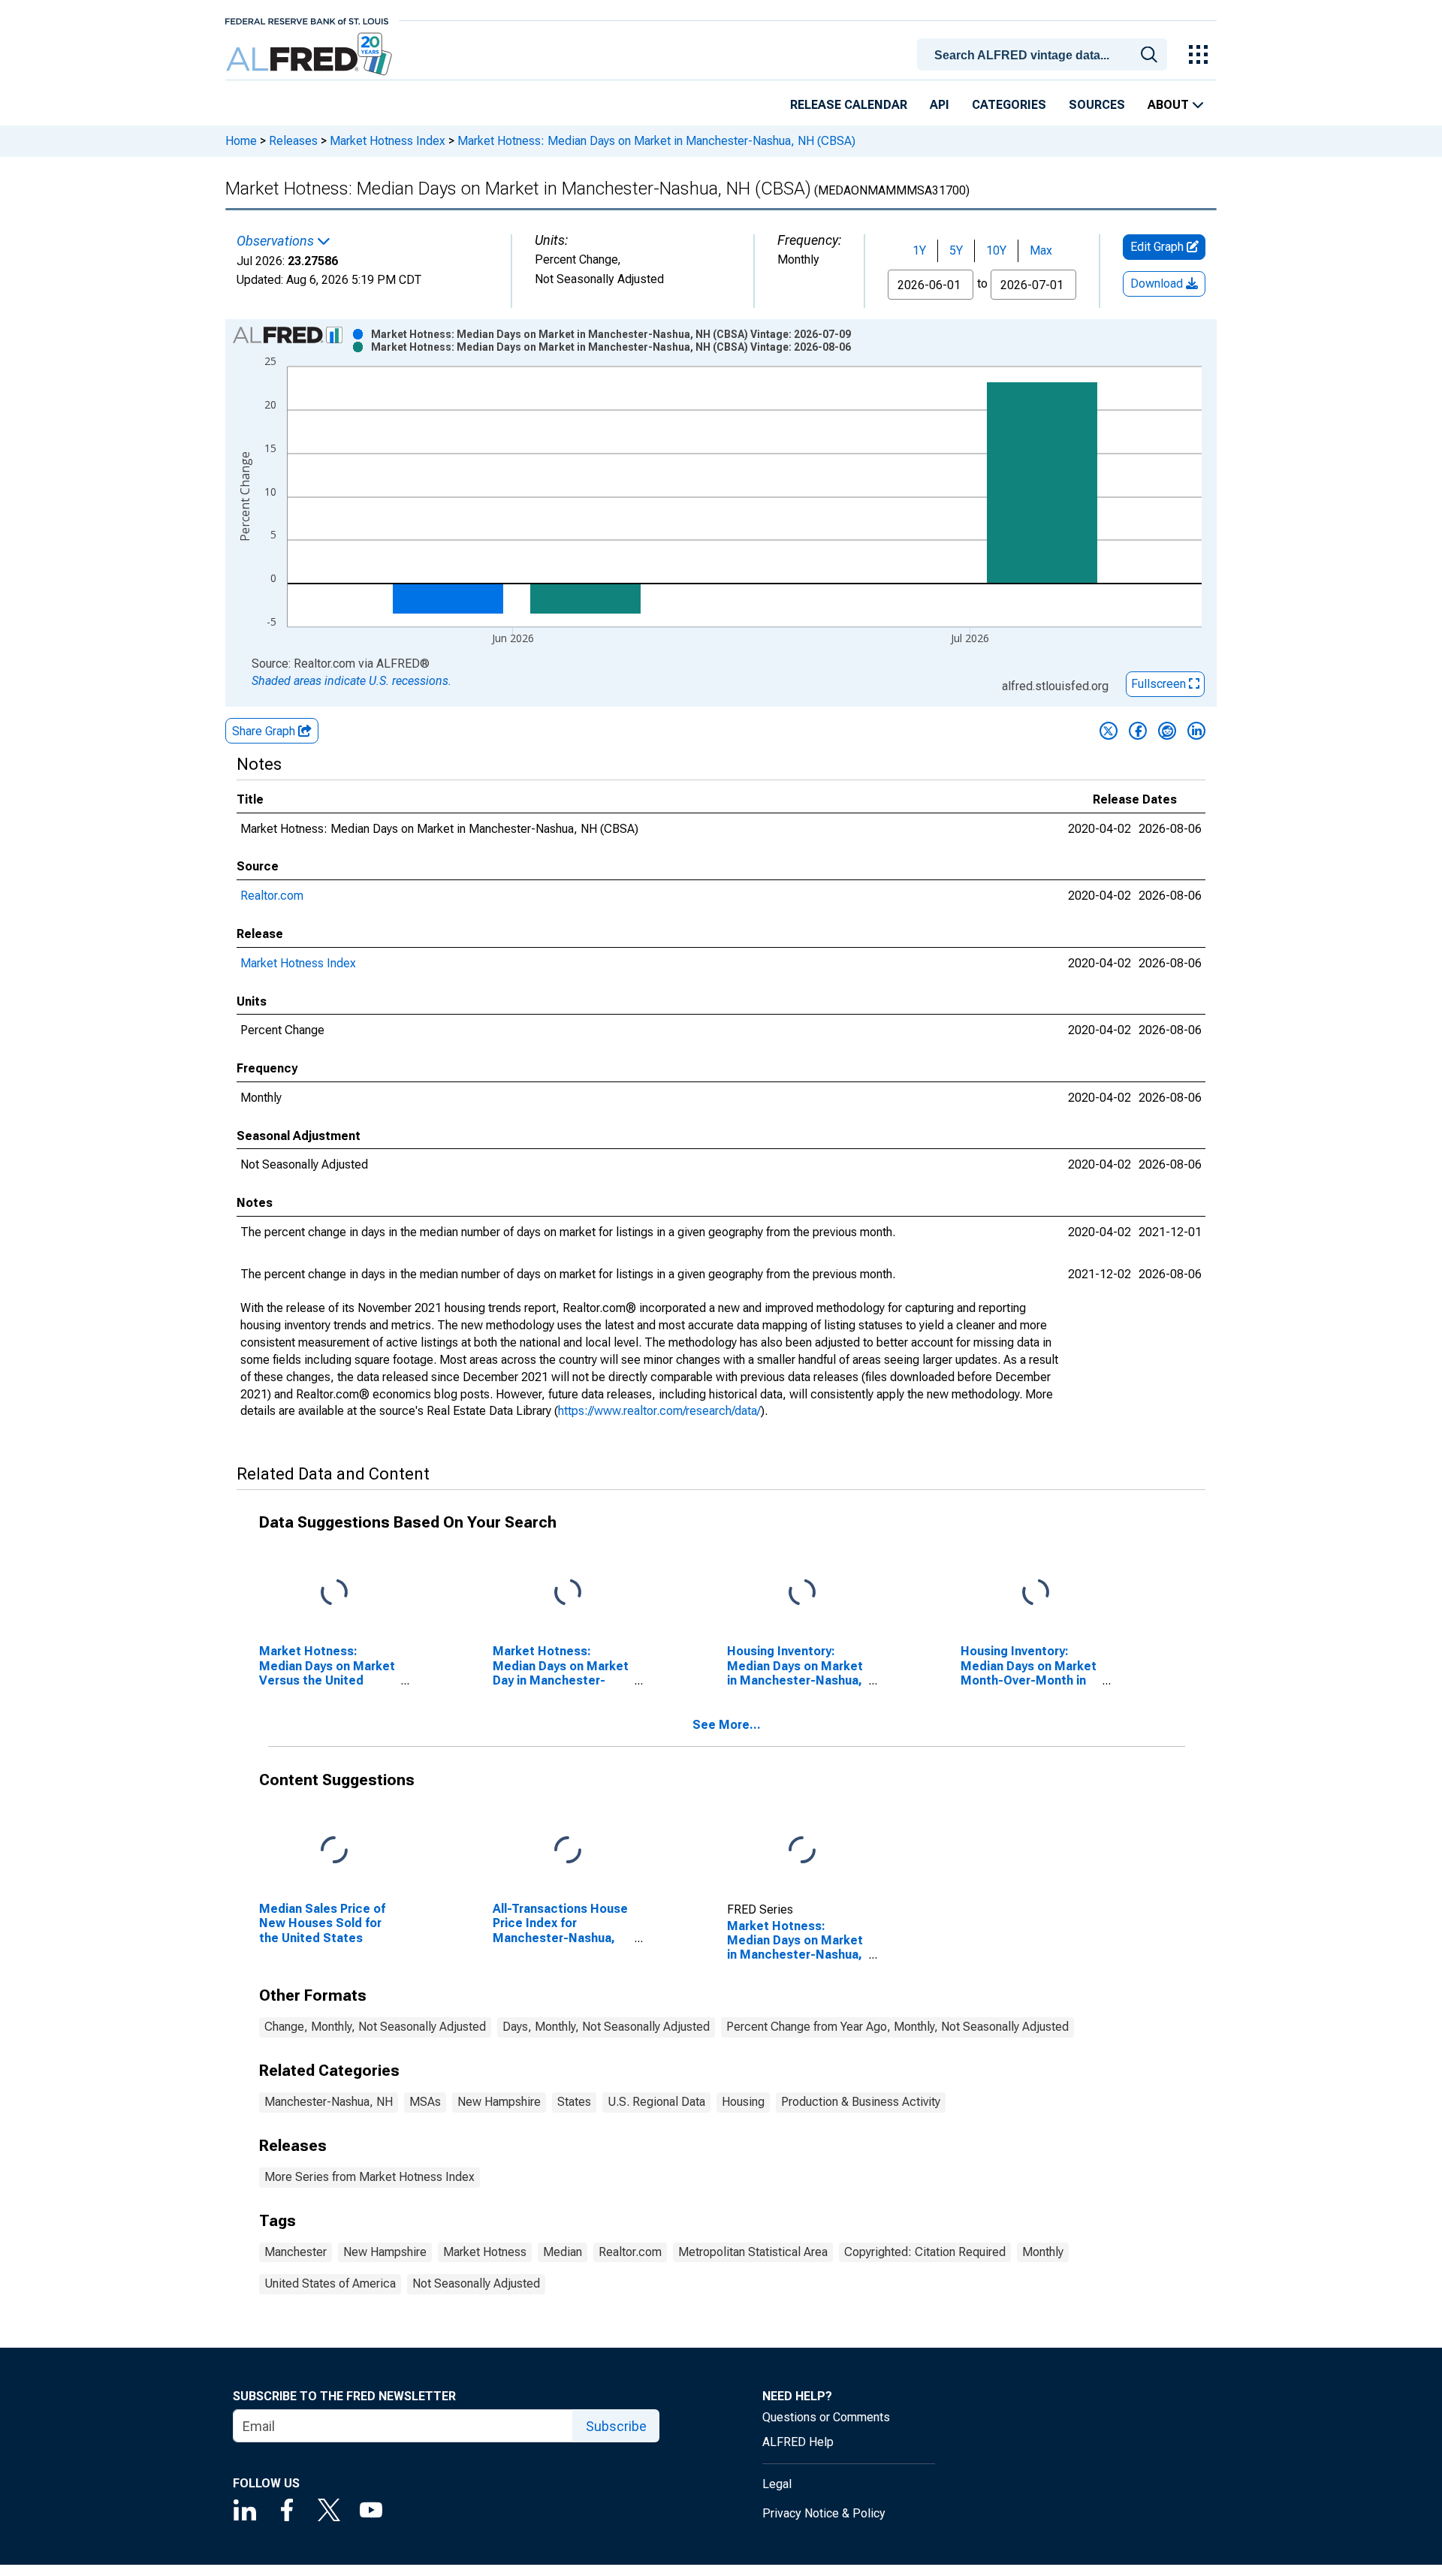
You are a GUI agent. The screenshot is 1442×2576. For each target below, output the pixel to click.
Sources (1097, 105)
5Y (956, 250)
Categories (1009, 105)
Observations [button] (277, 241)
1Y (919, 250)
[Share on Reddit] (1167, 731)
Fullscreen (1160, 684)
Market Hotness (485, 2252)
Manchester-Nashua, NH (329, 2102)
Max (1041, 250)
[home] (311, 54)
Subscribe (616, 2426)
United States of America (330, 2283)
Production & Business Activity (861, 2102)
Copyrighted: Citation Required (925, 2252)
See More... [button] (727, 1725)
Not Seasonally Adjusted (476, 2283)
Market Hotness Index (388, 141)
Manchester (296, 2252)
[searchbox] (1045, 56)
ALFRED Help (798, 2442)
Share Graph (265, 731)
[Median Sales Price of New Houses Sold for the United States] (334, 1851)
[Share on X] (1109, 731)
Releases (293, 141)
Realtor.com (272, 896)
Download (1158, 284)
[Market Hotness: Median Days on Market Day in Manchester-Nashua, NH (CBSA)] (568, 1593)
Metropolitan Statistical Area (753, 2252)
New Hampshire (499, 2102)
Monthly (1043, 2252)
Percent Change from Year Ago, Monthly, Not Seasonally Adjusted (897, 2027)
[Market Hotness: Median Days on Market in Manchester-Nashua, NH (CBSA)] (802, 1851)
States (574, 2102)
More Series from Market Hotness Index (370, 2177)
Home (241, 141)
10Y (996, 250)
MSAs (425, 2102)
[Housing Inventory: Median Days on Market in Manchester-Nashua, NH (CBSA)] (802, 1593)
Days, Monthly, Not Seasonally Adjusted (606, 2027)
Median (563, 2252)
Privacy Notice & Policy (824, 2513)
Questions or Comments (826, 2417)
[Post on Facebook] (1138, 731)
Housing (743, 2102)
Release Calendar (849, 105)
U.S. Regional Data (656, 2102)
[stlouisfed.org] (307, 20)
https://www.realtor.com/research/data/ (659, 1411)
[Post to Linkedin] (1196, 731)
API (940, 105)
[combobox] (1045, 53)
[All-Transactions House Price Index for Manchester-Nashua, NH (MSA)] (568, 1851)
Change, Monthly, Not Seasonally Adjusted (375, 2027)
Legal (777, 2484)
